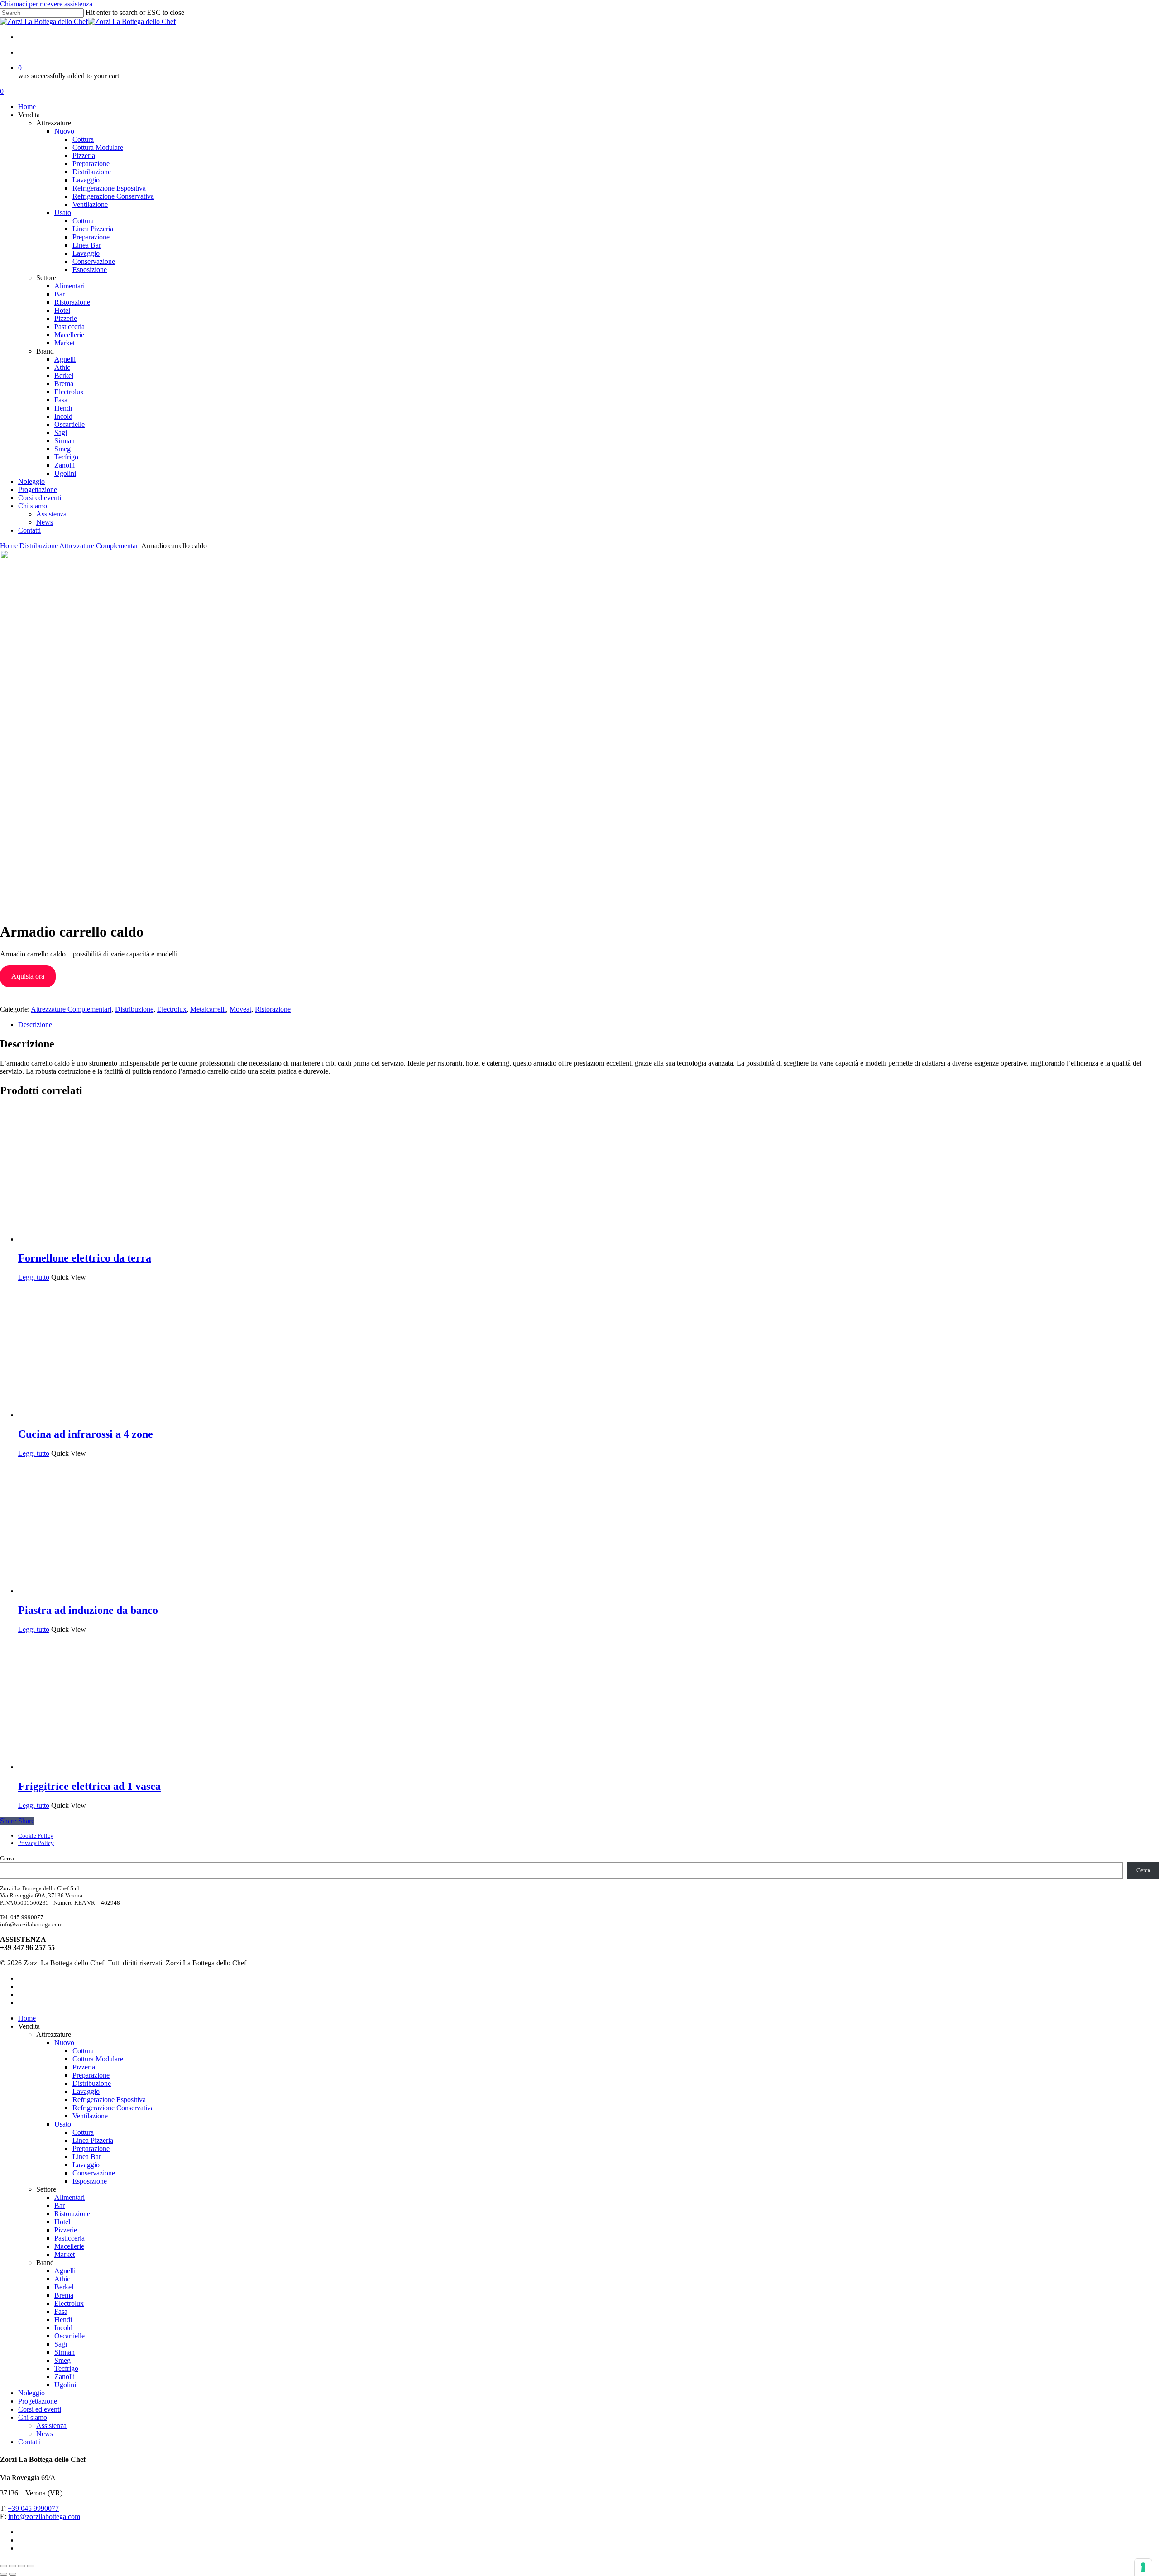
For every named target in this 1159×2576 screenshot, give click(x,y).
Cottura (83, 2051)
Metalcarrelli (208, 1009)
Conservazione (94, 2173)
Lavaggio (86, 2091)
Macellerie (69, 2246)
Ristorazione (273, 1009)
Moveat (240, 1009)
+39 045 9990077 (33, 2508)
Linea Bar (87, 2157)
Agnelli (65, 2271)
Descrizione (35, 1025)
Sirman (65, 2352)
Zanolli (65, 2377)
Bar (60, 2206)
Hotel (62, 2222)
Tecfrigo (66, 2368)
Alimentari (69, 2197)
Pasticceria (69, 2238)
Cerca (7, 1858)
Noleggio (31, 2393)
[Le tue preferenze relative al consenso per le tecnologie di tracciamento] (1143, 2567)
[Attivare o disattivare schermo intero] (13, 2566)
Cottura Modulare (98, 2059)
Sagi (61, 2344)
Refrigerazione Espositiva (109, 2100)
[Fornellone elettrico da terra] (86, 1239)
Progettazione (38, 2401)
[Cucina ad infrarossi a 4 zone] (86, 1415)
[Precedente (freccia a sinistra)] (4, 2574)
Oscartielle (69, 2336)
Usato (63, 2124)
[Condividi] (22, 2566)
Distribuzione (39, 546)
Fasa (61, 2311)
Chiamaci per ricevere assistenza (46, 4)
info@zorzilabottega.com (44, 2516)
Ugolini (65, 2385)
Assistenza (51, 2425)
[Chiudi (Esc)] (31, 2566)
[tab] (589, 1025)
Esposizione (90, 2181)
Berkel (64, 2287)
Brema (64, 2295)
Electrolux (172, 1009)
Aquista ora (28, 976)
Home (9, 546)
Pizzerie (66, 2230)
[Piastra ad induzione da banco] (86, 1591)
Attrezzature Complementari (100, 546)
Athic (62, 2279)
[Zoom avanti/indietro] (4, 2566)
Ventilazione (90, 2116)
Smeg (62, 2360)
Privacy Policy (36, 1843)
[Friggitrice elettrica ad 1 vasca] (86, 1767)
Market (65, 2254)
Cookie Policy (36, 1836)
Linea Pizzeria (93, 2140)
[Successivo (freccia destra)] (13, 2574)
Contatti (29, 2442)
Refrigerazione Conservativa (113, 2108)
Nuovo (64, 2043)
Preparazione (91, 2075)
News (45, 2434)
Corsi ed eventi (40, 2409)
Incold (63, 2328)
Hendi (63, 2320)
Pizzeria (84, 2067)
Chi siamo (33, 2417)
